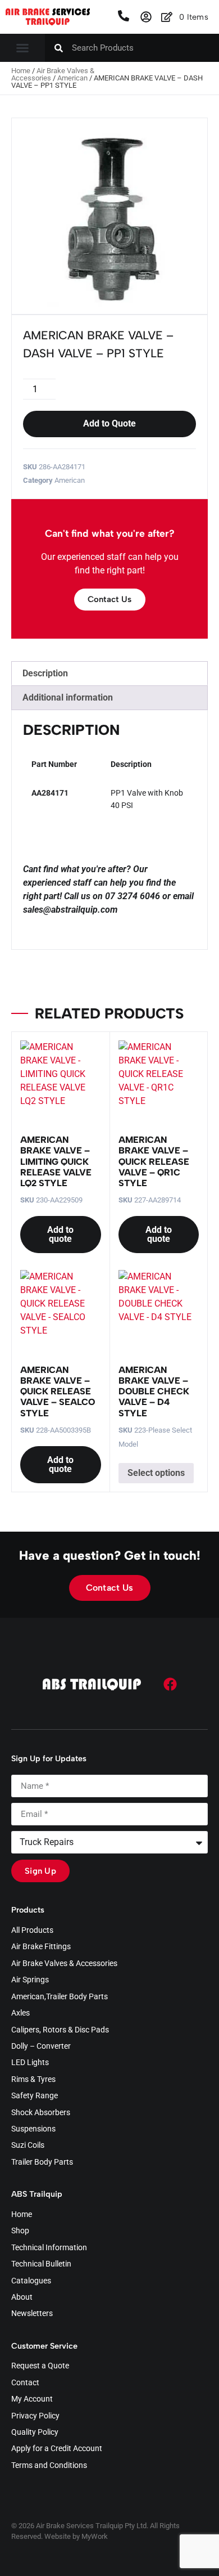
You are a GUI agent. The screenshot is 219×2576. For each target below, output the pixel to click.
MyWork (95, 2536)
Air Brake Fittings (41, 1947)
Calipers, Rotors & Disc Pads (60, 2030)
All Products (32, 1931)
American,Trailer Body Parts (60, 1997)
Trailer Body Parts (42, 2162)
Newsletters (32, 2314)
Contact (25, 2383)
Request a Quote (40, 2366)
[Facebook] (170, 1684)
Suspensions (33, 2129)
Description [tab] (45, 673)
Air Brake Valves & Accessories (53, 74)
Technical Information (49, 2248)
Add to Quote (109, 423)
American (72, 78)
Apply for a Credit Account (57, 2449)
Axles (20, 2013)
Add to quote (60, 1234)
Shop (20, 2231)
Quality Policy (35, 2433)
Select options (156, 1473)
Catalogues (31, 2281)
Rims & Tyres (33, 2080)
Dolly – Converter (41, 2047)
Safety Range (35, 2096)
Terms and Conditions (49, 2466)
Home (21, 71)
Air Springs (30, 1980)
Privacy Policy (35, 2416)
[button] (22, 48)
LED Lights (30, 2063)
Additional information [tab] (68, 697)
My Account (32, 2399)
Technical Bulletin (41, 2264)
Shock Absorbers (41, 2113)
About (22, 2297)
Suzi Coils (28, 2146)
